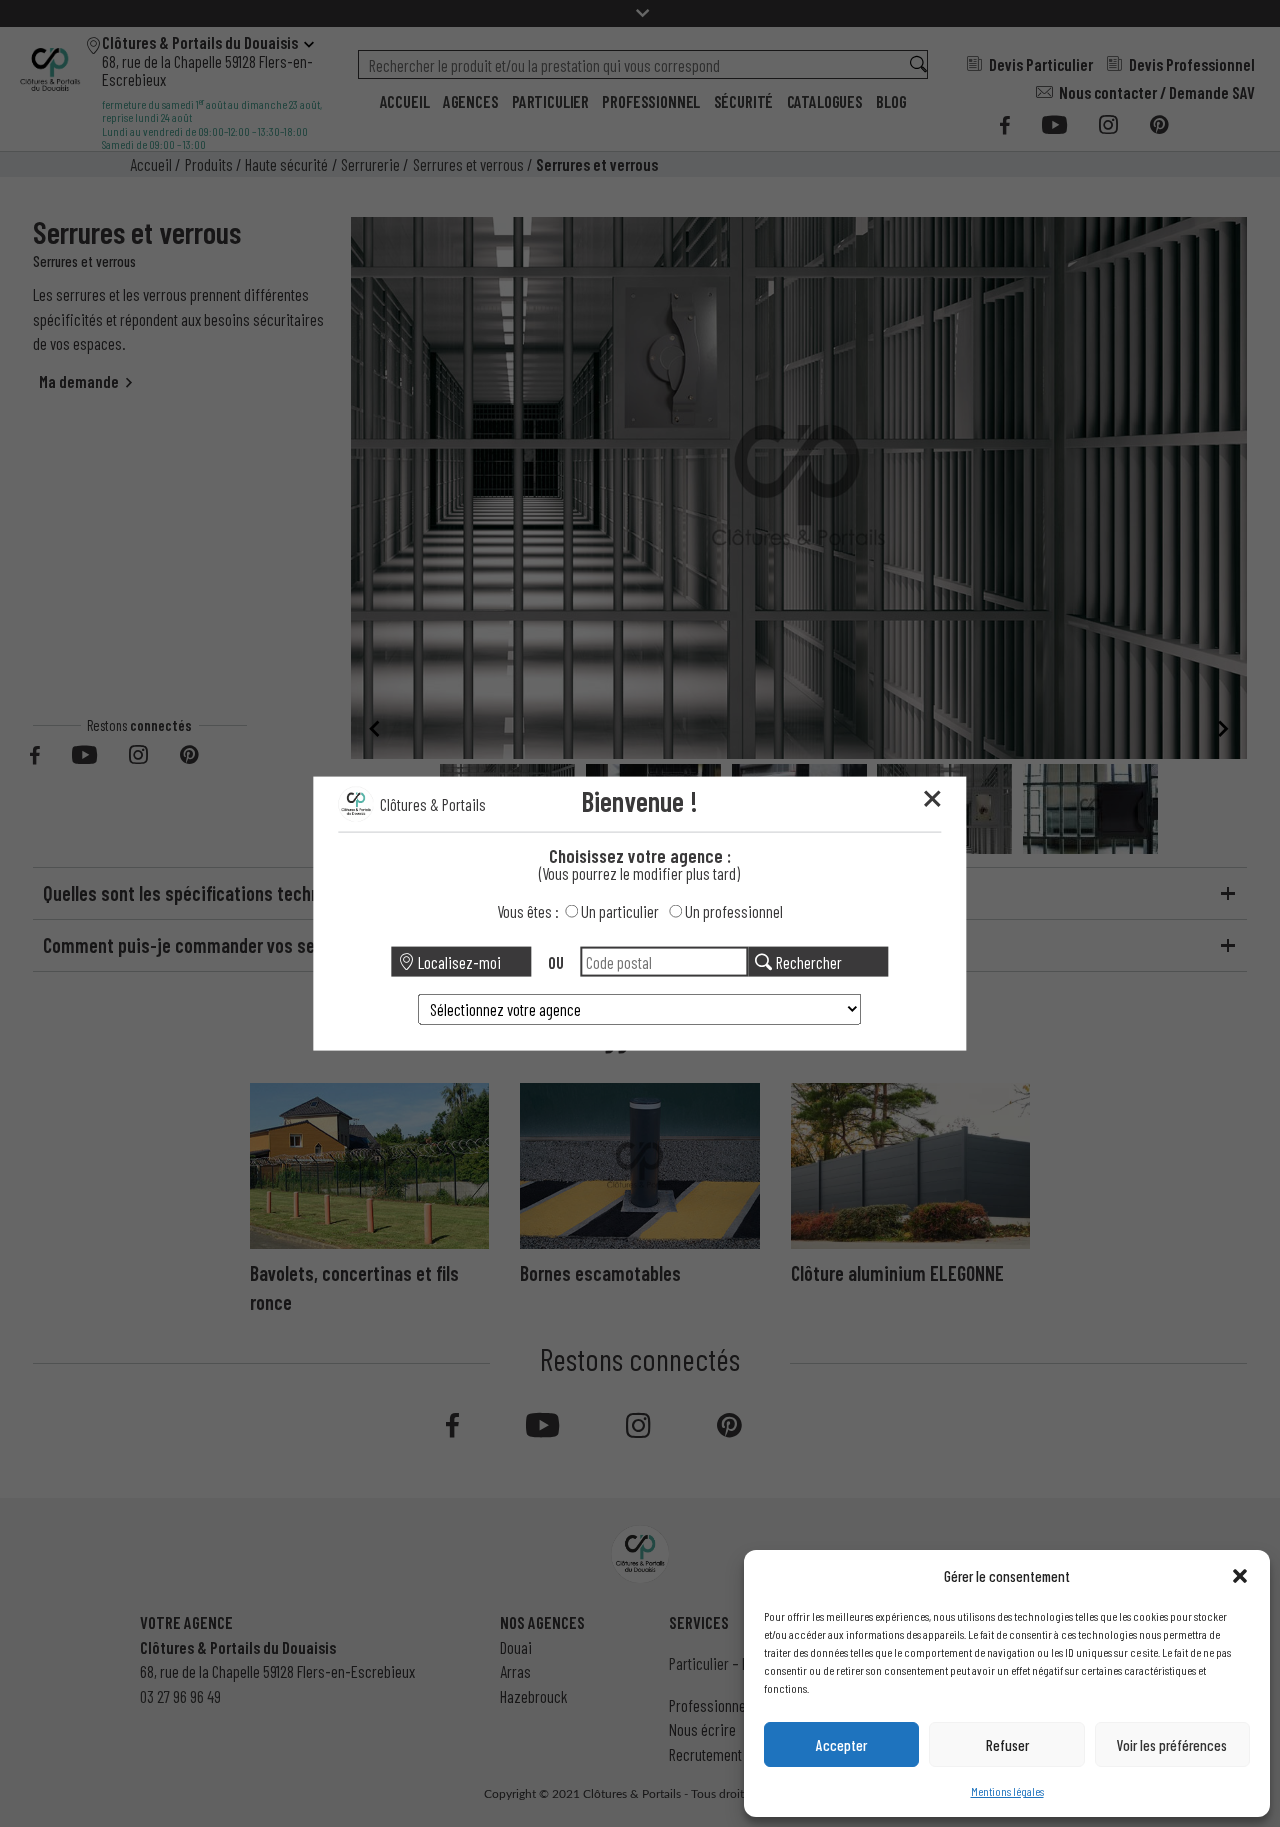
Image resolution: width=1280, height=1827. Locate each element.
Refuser (1007, 1745)
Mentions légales (1007, 1791)
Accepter (841, 1745)
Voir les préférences (1172, 1745)
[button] (1240, 1576)
